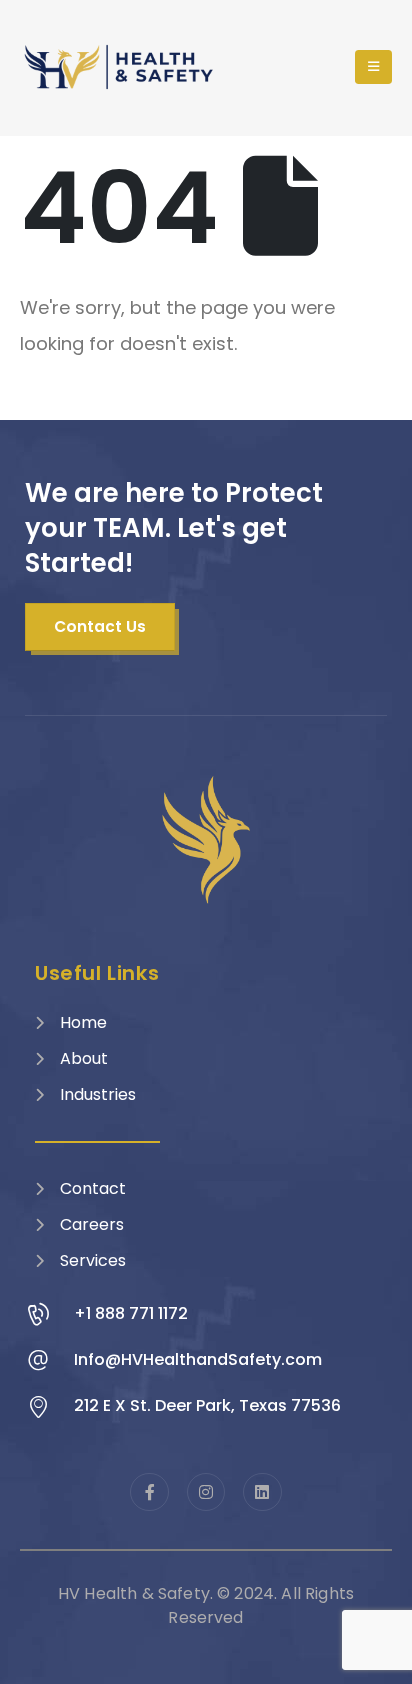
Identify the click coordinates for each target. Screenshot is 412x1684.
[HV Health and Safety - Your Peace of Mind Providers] (120, 67)
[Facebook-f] (149, 1492)
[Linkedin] (262, 1492)
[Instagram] (206, 1492)
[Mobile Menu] (373, 67)
